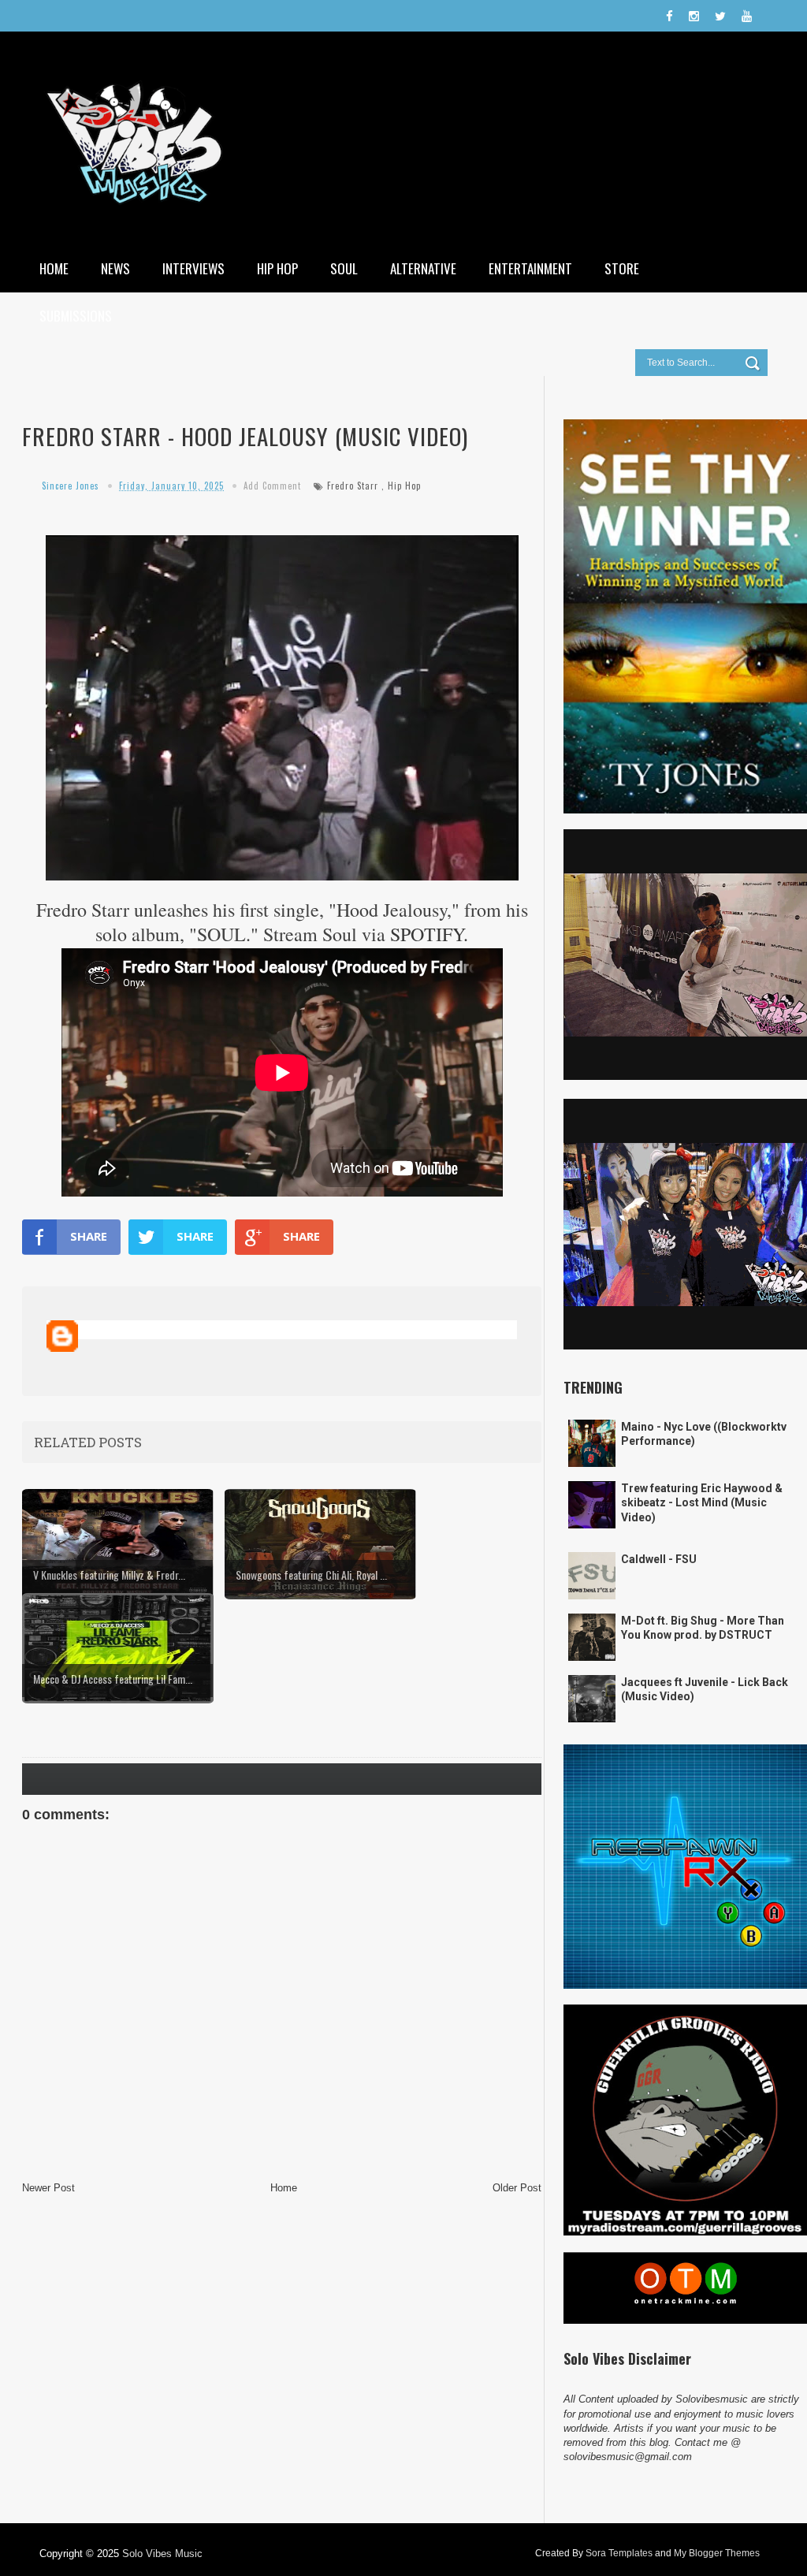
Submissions (76, 316)
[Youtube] (747, 16)
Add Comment (272, 486)
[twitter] (720, 16)
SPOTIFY (427, 934)
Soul (344, 268)
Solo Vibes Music (162, 2554)
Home (54, 268)
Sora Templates (619, 2553)
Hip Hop (277, 268)
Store (622, 268)
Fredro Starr (353, 486)
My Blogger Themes (717, 2553)
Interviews (193, 268)
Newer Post (48, 2188)
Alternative (423, 268)
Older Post (517, 2188)
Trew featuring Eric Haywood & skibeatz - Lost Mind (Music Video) (702, 1502)
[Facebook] (669, 16)
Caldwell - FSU (659, 1559)
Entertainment (530, 268)
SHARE (89, 1236)
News (115, 268)
